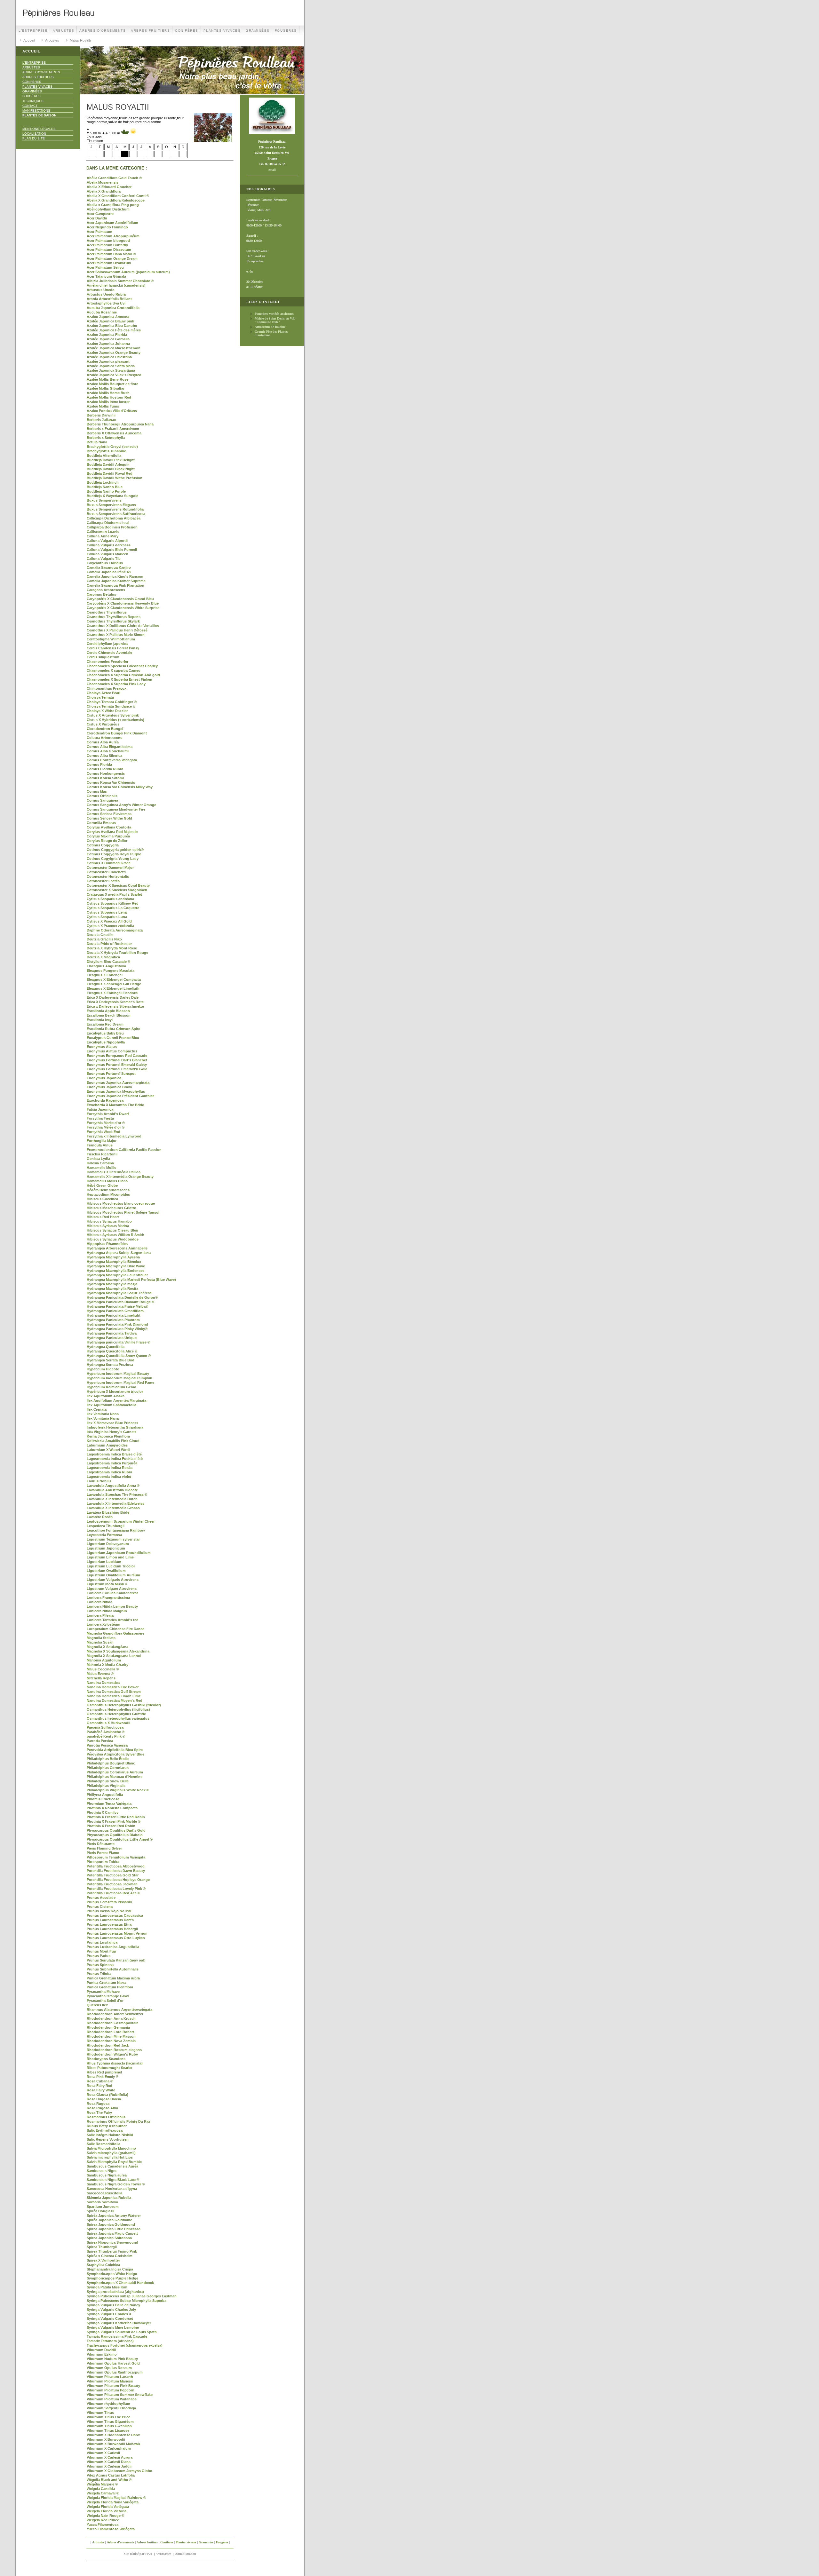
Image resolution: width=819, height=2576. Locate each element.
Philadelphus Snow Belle (108, 1781)
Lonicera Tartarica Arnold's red (113, 1620)
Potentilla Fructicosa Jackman (112, 1884)
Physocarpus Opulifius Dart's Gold (116, 1830)
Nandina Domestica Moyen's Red (115, 1700)
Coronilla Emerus (101, 823)
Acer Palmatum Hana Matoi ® (111, 254)
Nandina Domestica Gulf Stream (114, 1692)
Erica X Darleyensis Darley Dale (113, 997)
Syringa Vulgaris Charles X (109, 2314)
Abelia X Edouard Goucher (109, 187)
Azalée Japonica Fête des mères (114, 330)
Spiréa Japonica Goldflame (109, 2220)
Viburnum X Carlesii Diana (109, 2462)
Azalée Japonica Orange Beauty (114, 353)
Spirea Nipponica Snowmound (112, 2242)
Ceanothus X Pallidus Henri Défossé (117, 630)
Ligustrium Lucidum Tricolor (111, 1566)
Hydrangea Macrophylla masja (112, 1284)
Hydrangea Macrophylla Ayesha (113, 1257)
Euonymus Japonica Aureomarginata (118, 1082)
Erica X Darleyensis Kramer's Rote (115, 1002)
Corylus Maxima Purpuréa (108, 836)
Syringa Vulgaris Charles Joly (111, 2310)
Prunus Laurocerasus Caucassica (115, 1915)
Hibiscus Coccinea (102, 1199)
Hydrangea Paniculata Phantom (113, 1320)
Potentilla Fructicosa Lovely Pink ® (116, 1889)
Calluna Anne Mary (103, 536)
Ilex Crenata (97, 1409)
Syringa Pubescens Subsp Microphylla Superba (127, 2301)
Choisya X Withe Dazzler (107, 711)
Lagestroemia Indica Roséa (110, 1468)
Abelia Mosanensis (103, 182)
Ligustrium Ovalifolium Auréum (113, 1575)
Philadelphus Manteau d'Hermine (115, 1777)
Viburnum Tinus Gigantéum (110, 2421)
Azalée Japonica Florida (107, 335)
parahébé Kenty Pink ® (106, 1736)
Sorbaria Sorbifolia (102, 2202)
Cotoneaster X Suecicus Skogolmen (117, 890)
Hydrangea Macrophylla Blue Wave (116, 1266)
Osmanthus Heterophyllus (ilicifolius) (118, 1709)
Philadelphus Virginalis (106, 1786)
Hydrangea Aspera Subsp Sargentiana (119, 1253)
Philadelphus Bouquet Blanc (111, 1763)
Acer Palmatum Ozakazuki (109, 263)
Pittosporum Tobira (103, 1862)
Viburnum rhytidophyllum (108, 2404)
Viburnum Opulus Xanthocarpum (115, 2372)
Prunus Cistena (100, 1906)
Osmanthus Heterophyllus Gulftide (116, 1714)
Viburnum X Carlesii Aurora (110, 2457)
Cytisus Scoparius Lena (107, 912)
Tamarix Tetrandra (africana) (110, 2341)
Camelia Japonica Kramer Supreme (116, 581)
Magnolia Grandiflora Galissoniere (115, 1633)
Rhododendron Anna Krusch (111, 2018)
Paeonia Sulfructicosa (105, 1727)
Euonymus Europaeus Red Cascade (117, 1056)
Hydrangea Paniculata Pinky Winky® (117, 1329)
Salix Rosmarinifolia (103, 2144)
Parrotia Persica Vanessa (107, 1745)
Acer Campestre (100, 214)
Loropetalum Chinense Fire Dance (115, 1629)
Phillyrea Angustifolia (105, 1795)
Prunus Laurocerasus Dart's (110, 1920)
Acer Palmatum (99, 232)
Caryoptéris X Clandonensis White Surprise (123, 608)
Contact (30, 106)
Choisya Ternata (100, 697)
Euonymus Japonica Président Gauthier (120, 1096)
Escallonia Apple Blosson (108, 1011)
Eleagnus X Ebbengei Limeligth (113, 988)
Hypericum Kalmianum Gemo (111, 1387)
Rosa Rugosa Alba (102, 2108)
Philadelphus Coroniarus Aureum (115, 1772)
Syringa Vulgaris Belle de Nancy (113, 2305)
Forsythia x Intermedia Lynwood (114, 1136)
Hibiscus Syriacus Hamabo (109, 1221)
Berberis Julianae (101, 420)
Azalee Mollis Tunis (103, 406)
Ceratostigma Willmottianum (111, 639)
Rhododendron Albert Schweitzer (115, 2014)
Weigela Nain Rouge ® (105, 2516)
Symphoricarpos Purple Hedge (112, 2278)
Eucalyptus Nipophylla (106, 1042)
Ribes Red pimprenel (104, 2072)
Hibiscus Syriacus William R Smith (115, 1235)
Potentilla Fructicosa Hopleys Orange (118, 1880)
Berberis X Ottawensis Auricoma (114, 433)
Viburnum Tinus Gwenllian (109, 2426)
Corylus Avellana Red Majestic (112, 832)
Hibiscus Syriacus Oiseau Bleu (112, 1230)
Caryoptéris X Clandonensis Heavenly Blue (123, 603)
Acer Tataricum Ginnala (106, 276)
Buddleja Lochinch (103, 482)
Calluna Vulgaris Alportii (107, 541)
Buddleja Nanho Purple (106, 491)
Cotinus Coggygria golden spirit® (115, 850)
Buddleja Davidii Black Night (111, 469)
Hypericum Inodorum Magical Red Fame (120, 1383)
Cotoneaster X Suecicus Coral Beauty (118, 885)
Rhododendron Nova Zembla (111, 2041)
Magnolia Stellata (101, 1638)
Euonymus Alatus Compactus (112, 1051)
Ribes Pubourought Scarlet (110, 2068)
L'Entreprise (33, 31)
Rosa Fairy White (101, 2090)
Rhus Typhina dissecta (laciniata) (115, 2063)
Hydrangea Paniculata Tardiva (112, 1333)
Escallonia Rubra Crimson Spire (113, 1029)
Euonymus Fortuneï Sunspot (111, 1074)
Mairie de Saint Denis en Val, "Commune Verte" (275, 320)
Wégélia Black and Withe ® (109, 2480)
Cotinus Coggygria (103, 845)
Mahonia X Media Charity (107, 1665)
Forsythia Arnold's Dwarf (108, 1114)
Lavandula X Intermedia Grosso (113, 1508)
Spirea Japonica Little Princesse (114, 2229)
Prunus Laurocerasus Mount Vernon (117, 1933)
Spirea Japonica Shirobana (109, 2238)
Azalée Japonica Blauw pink (110, 321)
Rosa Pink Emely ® (103, 2077)
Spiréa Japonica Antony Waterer (114, 2215)
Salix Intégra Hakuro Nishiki (110, 2135)
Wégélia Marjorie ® (102, 2484)
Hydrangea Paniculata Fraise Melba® (117, 1306)
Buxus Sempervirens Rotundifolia (115, 509)
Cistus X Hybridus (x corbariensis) (115, 720)
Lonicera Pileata (100, 1615)
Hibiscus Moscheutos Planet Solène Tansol (123, 1212)
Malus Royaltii (80, 40)
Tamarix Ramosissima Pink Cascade (117, 2336)
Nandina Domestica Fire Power (113, 1687)
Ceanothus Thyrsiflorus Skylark (113, 621)
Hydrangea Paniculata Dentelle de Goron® (122, 1297)
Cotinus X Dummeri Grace (109, 863)
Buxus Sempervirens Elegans (111, 505)
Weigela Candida (101, 2489)
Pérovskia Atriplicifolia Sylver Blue (115, 1754)
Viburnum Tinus (100, 2413)
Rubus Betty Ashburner (107, 2126)
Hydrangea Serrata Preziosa (110, 1365)
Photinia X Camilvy (103, 1812)
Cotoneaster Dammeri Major (110, 868)
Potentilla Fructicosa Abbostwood (116, 1866)
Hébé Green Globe (102, 1185)
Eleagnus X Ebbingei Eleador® (112, 993)
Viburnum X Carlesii (103, 2453)
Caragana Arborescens (106, 590)
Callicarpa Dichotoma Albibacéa (114, 518)
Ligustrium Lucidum (104, 1562)
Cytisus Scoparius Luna (107, 917)
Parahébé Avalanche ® (106, 1732)
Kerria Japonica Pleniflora (108, 1436)
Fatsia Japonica (100, 1109)
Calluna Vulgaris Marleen (107, 554)
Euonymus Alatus (102, 1047)
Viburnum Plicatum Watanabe (112, 2399)
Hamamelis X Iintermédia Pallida (114, 1172)
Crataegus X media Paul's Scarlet (114, 894)
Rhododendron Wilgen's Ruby (112, 2054)
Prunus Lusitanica (102, 1942)
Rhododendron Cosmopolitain (113, 2023)
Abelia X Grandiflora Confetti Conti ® (118, 196)
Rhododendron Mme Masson (111, 2036)
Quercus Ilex (97, 2005)
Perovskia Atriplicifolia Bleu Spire (115, 1750)
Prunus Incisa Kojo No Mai (109, 1911)
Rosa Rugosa (98, 2104)
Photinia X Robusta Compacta (112, 1808)
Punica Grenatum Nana (106, 1983)
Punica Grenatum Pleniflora (110, 1987)
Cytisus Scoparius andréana (110, 899)
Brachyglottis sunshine (106, 451)
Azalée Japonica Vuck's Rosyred (114, 375)
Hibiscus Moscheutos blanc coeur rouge (121, 1203)
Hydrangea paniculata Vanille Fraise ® (118, 1342)
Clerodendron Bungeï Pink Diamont (117, 733)
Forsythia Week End (103, 1132)
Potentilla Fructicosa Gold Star (113, 1875)
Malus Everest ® (100, 1674)
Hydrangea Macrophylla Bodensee (115, 1271)
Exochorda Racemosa (105, 1100)
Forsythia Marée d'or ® (106, 1123)
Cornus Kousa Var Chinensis (111, 782)
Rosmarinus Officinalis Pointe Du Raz (119, 2121)
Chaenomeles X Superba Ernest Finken (119, 679)
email (272, 170)
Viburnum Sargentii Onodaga (111, 2408)
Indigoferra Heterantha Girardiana (115, 1427)
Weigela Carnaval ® (103, 2493)
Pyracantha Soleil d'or (105, 2001)
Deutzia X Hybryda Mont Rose (112, 948)
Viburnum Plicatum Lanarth (110, 2377)
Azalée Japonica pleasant (108, 361)
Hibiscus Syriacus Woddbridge (113, 1239)
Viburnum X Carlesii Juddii (109, 2466)
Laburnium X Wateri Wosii (108, 1450)
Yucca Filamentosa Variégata (111, 2529)
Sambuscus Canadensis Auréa (112, 2166)
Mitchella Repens (101, 1678)
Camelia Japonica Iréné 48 (109, 572)
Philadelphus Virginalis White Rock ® (118, 1790)
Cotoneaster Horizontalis (108, 876)
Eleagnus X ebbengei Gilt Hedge (114, 984)
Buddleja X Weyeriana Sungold (113, 496)
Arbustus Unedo (101, 290)
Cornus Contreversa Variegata (112, 760)
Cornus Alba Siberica (104, 756)
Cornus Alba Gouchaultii (108, 751)
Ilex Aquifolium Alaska (106, 1396)
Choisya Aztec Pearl (103, 693)
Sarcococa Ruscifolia (104, 2193)
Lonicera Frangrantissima (108, 1597)
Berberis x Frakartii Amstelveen (113, 429)
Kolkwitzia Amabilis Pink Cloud (113, 1441)
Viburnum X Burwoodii (106, 2439)
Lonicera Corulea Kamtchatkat (112, 1593)
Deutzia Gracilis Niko (104, 939)
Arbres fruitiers (150, 31)
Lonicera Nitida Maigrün (107, 1611)
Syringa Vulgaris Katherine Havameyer (119, 2323)
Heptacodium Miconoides (108, 1194)
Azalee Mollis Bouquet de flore (112, 384)
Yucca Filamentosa (103, 2524)
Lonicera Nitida (99, 1602)
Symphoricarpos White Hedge (112, 2274)
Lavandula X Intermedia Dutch (112, 1499)
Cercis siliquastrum (103, 657)
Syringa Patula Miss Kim (107, 2287)
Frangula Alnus (100, 1145)
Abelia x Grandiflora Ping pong (113, 205)
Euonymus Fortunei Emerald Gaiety (117, 1065)
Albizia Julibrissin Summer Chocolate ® (120, 281)
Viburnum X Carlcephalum (109, 2448)
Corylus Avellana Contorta (109, 827)
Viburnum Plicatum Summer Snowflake (120, 2395)
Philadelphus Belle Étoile (108, 1759)
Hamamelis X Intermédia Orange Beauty (120, 1177)
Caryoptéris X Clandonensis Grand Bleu (120, 599)
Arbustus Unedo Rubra (106, 294)
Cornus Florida (99, 765)
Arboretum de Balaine (270, 327)
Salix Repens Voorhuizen (108, 2139)
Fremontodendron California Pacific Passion (124, 1150)
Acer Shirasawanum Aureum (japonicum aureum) (128, 272)
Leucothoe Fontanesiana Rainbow (116, 1530)
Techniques (33, 101)
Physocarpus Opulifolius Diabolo (115, 1835)
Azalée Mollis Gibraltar (106, 388)
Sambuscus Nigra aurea (107, 2175)
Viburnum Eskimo (102, 2354)
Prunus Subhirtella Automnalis (113, 1969)
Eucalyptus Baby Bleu (105, 1033)
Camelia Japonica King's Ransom (115, 576)
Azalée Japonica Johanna (108, 344)
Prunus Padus (99, 1956)
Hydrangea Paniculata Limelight (114, 1315)
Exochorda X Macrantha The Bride (115, 1105)
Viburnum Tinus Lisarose (108, 2430)
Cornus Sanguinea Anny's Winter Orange (121, 805)
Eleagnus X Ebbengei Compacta (114, 979)
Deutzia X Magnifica (103, 957)
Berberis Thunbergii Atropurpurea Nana (120, 424)
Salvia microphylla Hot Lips (110, 2157)
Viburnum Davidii (101, 2350)
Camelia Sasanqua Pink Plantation (115, 585)
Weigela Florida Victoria (107, 2511)
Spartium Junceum (103, 2207)
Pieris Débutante (101, 1844)
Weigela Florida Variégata (108, 2507)
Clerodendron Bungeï (105, 729)
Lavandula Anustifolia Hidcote (112, 1490)
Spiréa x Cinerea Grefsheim (110, 2256)
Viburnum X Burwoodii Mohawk (113, 2444)
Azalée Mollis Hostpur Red (109, 397)
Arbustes (64, 31)
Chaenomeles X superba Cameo (114, 670)
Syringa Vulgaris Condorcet (110, 2318)
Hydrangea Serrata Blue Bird (111, 1360)
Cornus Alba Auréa (103, 742)
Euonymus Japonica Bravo (109, 1087)
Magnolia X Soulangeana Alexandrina (118, 1651)
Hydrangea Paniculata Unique (112, 1338)
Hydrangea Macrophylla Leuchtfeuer (117, 1275)
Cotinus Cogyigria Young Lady (113, 859)
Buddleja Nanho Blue (105, 487)
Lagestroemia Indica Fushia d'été (115, 1459)
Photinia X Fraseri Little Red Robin (116, 1817)
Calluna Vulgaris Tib (104, 559)
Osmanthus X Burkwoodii (108, 1723)
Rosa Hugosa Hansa (104, 2099)
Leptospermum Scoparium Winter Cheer (121, 1521)
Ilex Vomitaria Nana (103, 1414)
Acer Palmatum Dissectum (109, 250)
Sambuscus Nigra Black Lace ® (113, 2180)
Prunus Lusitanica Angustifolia (113, 1947)
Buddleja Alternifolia (104, 456)
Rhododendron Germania (108, 2027)
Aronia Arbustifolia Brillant (109, 299)
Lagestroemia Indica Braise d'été (114, 1454)
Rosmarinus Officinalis (106, 2117)
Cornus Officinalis (102, 796)
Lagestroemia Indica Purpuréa (112, 1463)
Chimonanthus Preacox (107, 688)
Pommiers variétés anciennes (274, 314)
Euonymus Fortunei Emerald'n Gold (117, 1069)
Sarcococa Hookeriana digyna (112, 2189)
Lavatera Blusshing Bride (108, 1512)
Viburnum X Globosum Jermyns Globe (119, 2471)
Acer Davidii (97, 218)
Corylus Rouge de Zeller (107, 841)
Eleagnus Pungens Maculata (111, 971)
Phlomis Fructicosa (103, 1799)
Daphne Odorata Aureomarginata (115, 930)
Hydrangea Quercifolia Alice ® (112, 1351)
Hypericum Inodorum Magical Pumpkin (119, 1378)
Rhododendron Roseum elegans (114, 2050)
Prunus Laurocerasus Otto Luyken (116, 1938)
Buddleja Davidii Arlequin (108, 464)
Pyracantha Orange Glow (108, 1996)
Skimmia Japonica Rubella (109, 2198)
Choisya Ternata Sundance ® (111, 706)
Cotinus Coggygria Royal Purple (114, 854)
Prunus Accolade (101, 1898)
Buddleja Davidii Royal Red (110, 473)
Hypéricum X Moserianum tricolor (115, 1391)
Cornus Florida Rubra (105, 769)
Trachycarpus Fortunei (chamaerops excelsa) (125, 2345)
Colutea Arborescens (104, 738)
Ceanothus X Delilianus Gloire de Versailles (123, 626)
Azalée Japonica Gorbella (108, 339)
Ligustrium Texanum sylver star (113, 1539)
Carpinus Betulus (101, 594)
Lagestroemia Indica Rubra (109, 1472)
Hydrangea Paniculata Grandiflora (115, 1311)
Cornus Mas (97, 791)
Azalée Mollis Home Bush (108, 393)
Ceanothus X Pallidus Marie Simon (116, 635)
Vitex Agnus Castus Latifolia (111, 2475)
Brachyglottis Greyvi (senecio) (112, 447)
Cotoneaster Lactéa (103, 881)
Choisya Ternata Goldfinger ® (112, 702)
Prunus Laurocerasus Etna (109, 1924)
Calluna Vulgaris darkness (109, 545)
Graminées (258, 31)
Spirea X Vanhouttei (103, 2260)
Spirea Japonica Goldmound (111, 2224)
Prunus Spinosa (100, 1965)
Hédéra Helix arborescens (108, 1190)
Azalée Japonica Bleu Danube (112, 326)
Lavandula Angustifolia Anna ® (113, 1486)
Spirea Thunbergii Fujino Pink (112, 2251)
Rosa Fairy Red (99, 2086)
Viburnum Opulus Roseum (109, 2368)
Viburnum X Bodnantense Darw (113, 2435)
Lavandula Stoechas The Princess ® (117, 1494)
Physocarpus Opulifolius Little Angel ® (120, 1839)
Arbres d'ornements (103, 31)
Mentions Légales (39, 129)
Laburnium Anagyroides (107, 1445)
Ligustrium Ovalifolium (106, 1571)
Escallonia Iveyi (100, 1020)
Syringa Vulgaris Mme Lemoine (113, 2327)
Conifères (187, 31)
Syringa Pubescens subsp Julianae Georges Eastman (132, 2296)
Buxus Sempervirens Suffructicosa (116, 514)
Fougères (286, 31)
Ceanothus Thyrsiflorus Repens (114, 617)
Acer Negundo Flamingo (107, 227)
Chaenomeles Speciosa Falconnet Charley (122, 666)
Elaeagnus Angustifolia (106, 966)
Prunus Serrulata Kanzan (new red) (116, 1960)
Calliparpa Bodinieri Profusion (112, 527)
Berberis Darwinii (101, 415)
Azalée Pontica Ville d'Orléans (112, 411)
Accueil (29, 40)
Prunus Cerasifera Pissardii (109, 1902)
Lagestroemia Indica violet (109, 1477)
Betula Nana (97, 442)
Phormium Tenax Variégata (109, 1803)
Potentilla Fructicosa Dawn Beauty (116, 1871)
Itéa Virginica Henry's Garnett (111, 1432)
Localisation (34, 134)
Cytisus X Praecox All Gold (109, 921)
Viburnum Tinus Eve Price (108, 2417)
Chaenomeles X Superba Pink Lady (116, 684)
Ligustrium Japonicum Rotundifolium (119, 1553)
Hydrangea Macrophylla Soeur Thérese (119, 1293)
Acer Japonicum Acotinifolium (112, 223)
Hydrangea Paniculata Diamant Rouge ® (120, 1302)
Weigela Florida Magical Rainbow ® (116, 2498)
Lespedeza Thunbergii (106, 1526)
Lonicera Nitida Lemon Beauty (112, 1606)
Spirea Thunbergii (102, 2247)
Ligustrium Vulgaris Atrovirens (113, 1580)
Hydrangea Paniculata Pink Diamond (117, 1324)
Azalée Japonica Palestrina (109, 357)
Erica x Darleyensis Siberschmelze (115, 1006)
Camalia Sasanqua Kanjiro (109, 567)
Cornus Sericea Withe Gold (109, 818)
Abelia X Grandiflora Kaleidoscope (116, 200)
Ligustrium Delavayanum (108, 1544)
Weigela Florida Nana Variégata (113, 2502)
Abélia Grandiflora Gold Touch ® (114, 178)
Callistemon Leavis (103, 532)
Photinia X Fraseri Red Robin (111, 1826)
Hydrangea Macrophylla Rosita (112, 1288)
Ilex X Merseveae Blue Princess (112, 1423)
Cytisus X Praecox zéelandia (110, 926)
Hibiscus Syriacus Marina (108, 1226)
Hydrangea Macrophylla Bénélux (114, 1262)
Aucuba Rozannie (102, 312)
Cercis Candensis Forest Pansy (113, 648)
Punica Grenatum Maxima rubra (113, 1978)
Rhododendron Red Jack (108, 2045)
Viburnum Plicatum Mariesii (110, 2381)
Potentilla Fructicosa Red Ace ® (113, 1893)
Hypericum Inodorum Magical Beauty (118, 1374)
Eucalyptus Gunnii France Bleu (113, 1038)
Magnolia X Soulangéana (107, 1647)
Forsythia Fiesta (100, 1118)
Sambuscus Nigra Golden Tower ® (116, 2184)
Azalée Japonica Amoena (108, 317)
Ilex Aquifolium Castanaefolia (111, 1405)
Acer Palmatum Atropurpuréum (113, 236)
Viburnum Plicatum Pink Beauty (113, 2386)
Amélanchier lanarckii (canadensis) (116, 285)
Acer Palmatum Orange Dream (112, 258)
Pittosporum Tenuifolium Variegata (116, 1857)
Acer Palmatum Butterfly (107, 245)
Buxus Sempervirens (104, 500)
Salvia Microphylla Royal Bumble (114, 2162)
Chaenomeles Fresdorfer (107, 662)
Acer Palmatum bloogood (108, 241)
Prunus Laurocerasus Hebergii (112, 1929)
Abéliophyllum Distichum (108, 209)
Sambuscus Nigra (102, 2171)
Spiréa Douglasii (100, 2211)
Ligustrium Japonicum (106, 1548)
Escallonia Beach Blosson (109, 1015)
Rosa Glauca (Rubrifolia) (107, 2095)
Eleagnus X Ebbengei (105, 975)
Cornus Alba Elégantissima (110, 747)
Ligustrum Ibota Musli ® (107, 1584)
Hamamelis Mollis (101, 1168)
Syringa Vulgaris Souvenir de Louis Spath (122, 2332)
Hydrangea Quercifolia (106, 1347)
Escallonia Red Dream (105, 1024)
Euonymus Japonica (104, 1078)
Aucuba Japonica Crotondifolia (113, 308)
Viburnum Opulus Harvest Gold (113, 2363)
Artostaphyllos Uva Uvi (106, 303)
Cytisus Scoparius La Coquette (113, 908)
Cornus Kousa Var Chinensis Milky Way (120, 787)
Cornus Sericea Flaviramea (109, 814)
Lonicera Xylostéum (103, 1624)
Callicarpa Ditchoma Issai (108, 523)
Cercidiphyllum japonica (107, 644)
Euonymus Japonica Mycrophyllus (116, 1091)
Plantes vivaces (222, 31)
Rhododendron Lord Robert (110, 2032)
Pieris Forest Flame (103, 1853)
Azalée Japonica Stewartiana (111, 370)
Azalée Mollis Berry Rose (107, 379)
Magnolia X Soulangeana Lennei (114, 1656)
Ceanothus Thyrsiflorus (107, 612)
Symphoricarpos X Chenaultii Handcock (120, 2283)
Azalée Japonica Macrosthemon (114, 348)
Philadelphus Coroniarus (108, 1768)
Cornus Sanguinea (102, 800)
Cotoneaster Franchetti (106, 872)
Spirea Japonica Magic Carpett (112, 2233)
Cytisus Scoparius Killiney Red (113, 903)
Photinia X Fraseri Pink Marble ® (114, 1821)
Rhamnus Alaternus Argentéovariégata (119, 2009)
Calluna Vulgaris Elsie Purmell (112, 550)
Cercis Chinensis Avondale (109, 653)
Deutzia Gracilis (100, 935)
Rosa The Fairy (99, 2112)
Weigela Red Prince (103, 2520)
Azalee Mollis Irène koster (108, 402)
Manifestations (36, 111)
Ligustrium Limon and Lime (110, 1557)
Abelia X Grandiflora (104, 191)
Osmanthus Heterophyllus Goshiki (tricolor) (124, 1705)
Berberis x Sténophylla (106, 438)
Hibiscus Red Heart (103, 1217)
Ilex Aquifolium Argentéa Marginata (116, 1400)
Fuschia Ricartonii (102, 1154)
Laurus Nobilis (99, 1481)
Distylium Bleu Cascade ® (108, 962)
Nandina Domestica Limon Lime (114, 1696)
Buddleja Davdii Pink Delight (111, 460)
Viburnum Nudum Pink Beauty (112, 2359)
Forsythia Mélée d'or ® (106, 1127)
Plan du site (34, 138)
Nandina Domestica (103, 1683)
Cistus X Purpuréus (103, 724)
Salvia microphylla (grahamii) (111, 2153)
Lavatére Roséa (100, 1517)
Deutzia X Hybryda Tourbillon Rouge (117, 953)
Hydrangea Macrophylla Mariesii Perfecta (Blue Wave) (131, 1280)
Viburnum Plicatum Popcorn (111, 2390)
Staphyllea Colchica (103, 2265)
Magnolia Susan (100, 1642)
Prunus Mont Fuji (101, 1951)
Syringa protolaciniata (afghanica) (115, 2292)
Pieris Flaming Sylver (104, 1848)
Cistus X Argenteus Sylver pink (113, 715)
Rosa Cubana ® (100, 2081)
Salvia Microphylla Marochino (111, 2148)
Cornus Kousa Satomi (105, 778)
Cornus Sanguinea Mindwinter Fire (116, 809)
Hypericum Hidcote (103, 1369)
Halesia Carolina (100, 1163)
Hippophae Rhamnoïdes (107, 1244)
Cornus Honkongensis (106, 773)
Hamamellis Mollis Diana (107, 1181)
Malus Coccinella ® (103, 1669)
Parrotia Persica (100, 1741)
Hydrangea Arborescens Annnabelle (117, 1248)
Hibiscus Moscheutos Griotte (111, 1208)
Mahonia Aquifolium (104, 1660)
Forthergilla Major (102, 1141)
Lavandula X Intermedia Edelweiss (115, 1503)
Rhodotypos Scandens (106, 2059)
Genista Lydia (98, 1159)
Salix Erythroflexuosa (105, 2130)
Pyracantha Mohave (103, 1992)
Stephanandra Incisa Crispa (110, 2269)
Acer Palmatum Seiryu (105, 267)
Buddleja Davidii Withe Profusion (115, 478)
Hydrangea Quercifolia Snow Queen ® (119, 1356)
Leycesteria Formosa (104, 1535)
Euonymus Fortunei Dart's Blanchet (117, 1060)
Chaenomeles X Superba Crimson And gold (123, 675)
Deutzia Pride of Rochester (109, 944)
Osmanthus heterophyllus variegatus (118, 1718)
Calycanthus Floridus (105, 563)
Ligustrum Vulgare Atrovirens (112, 1589)
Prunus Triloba (99, 1974)
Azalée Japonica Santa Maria (111, 366)
